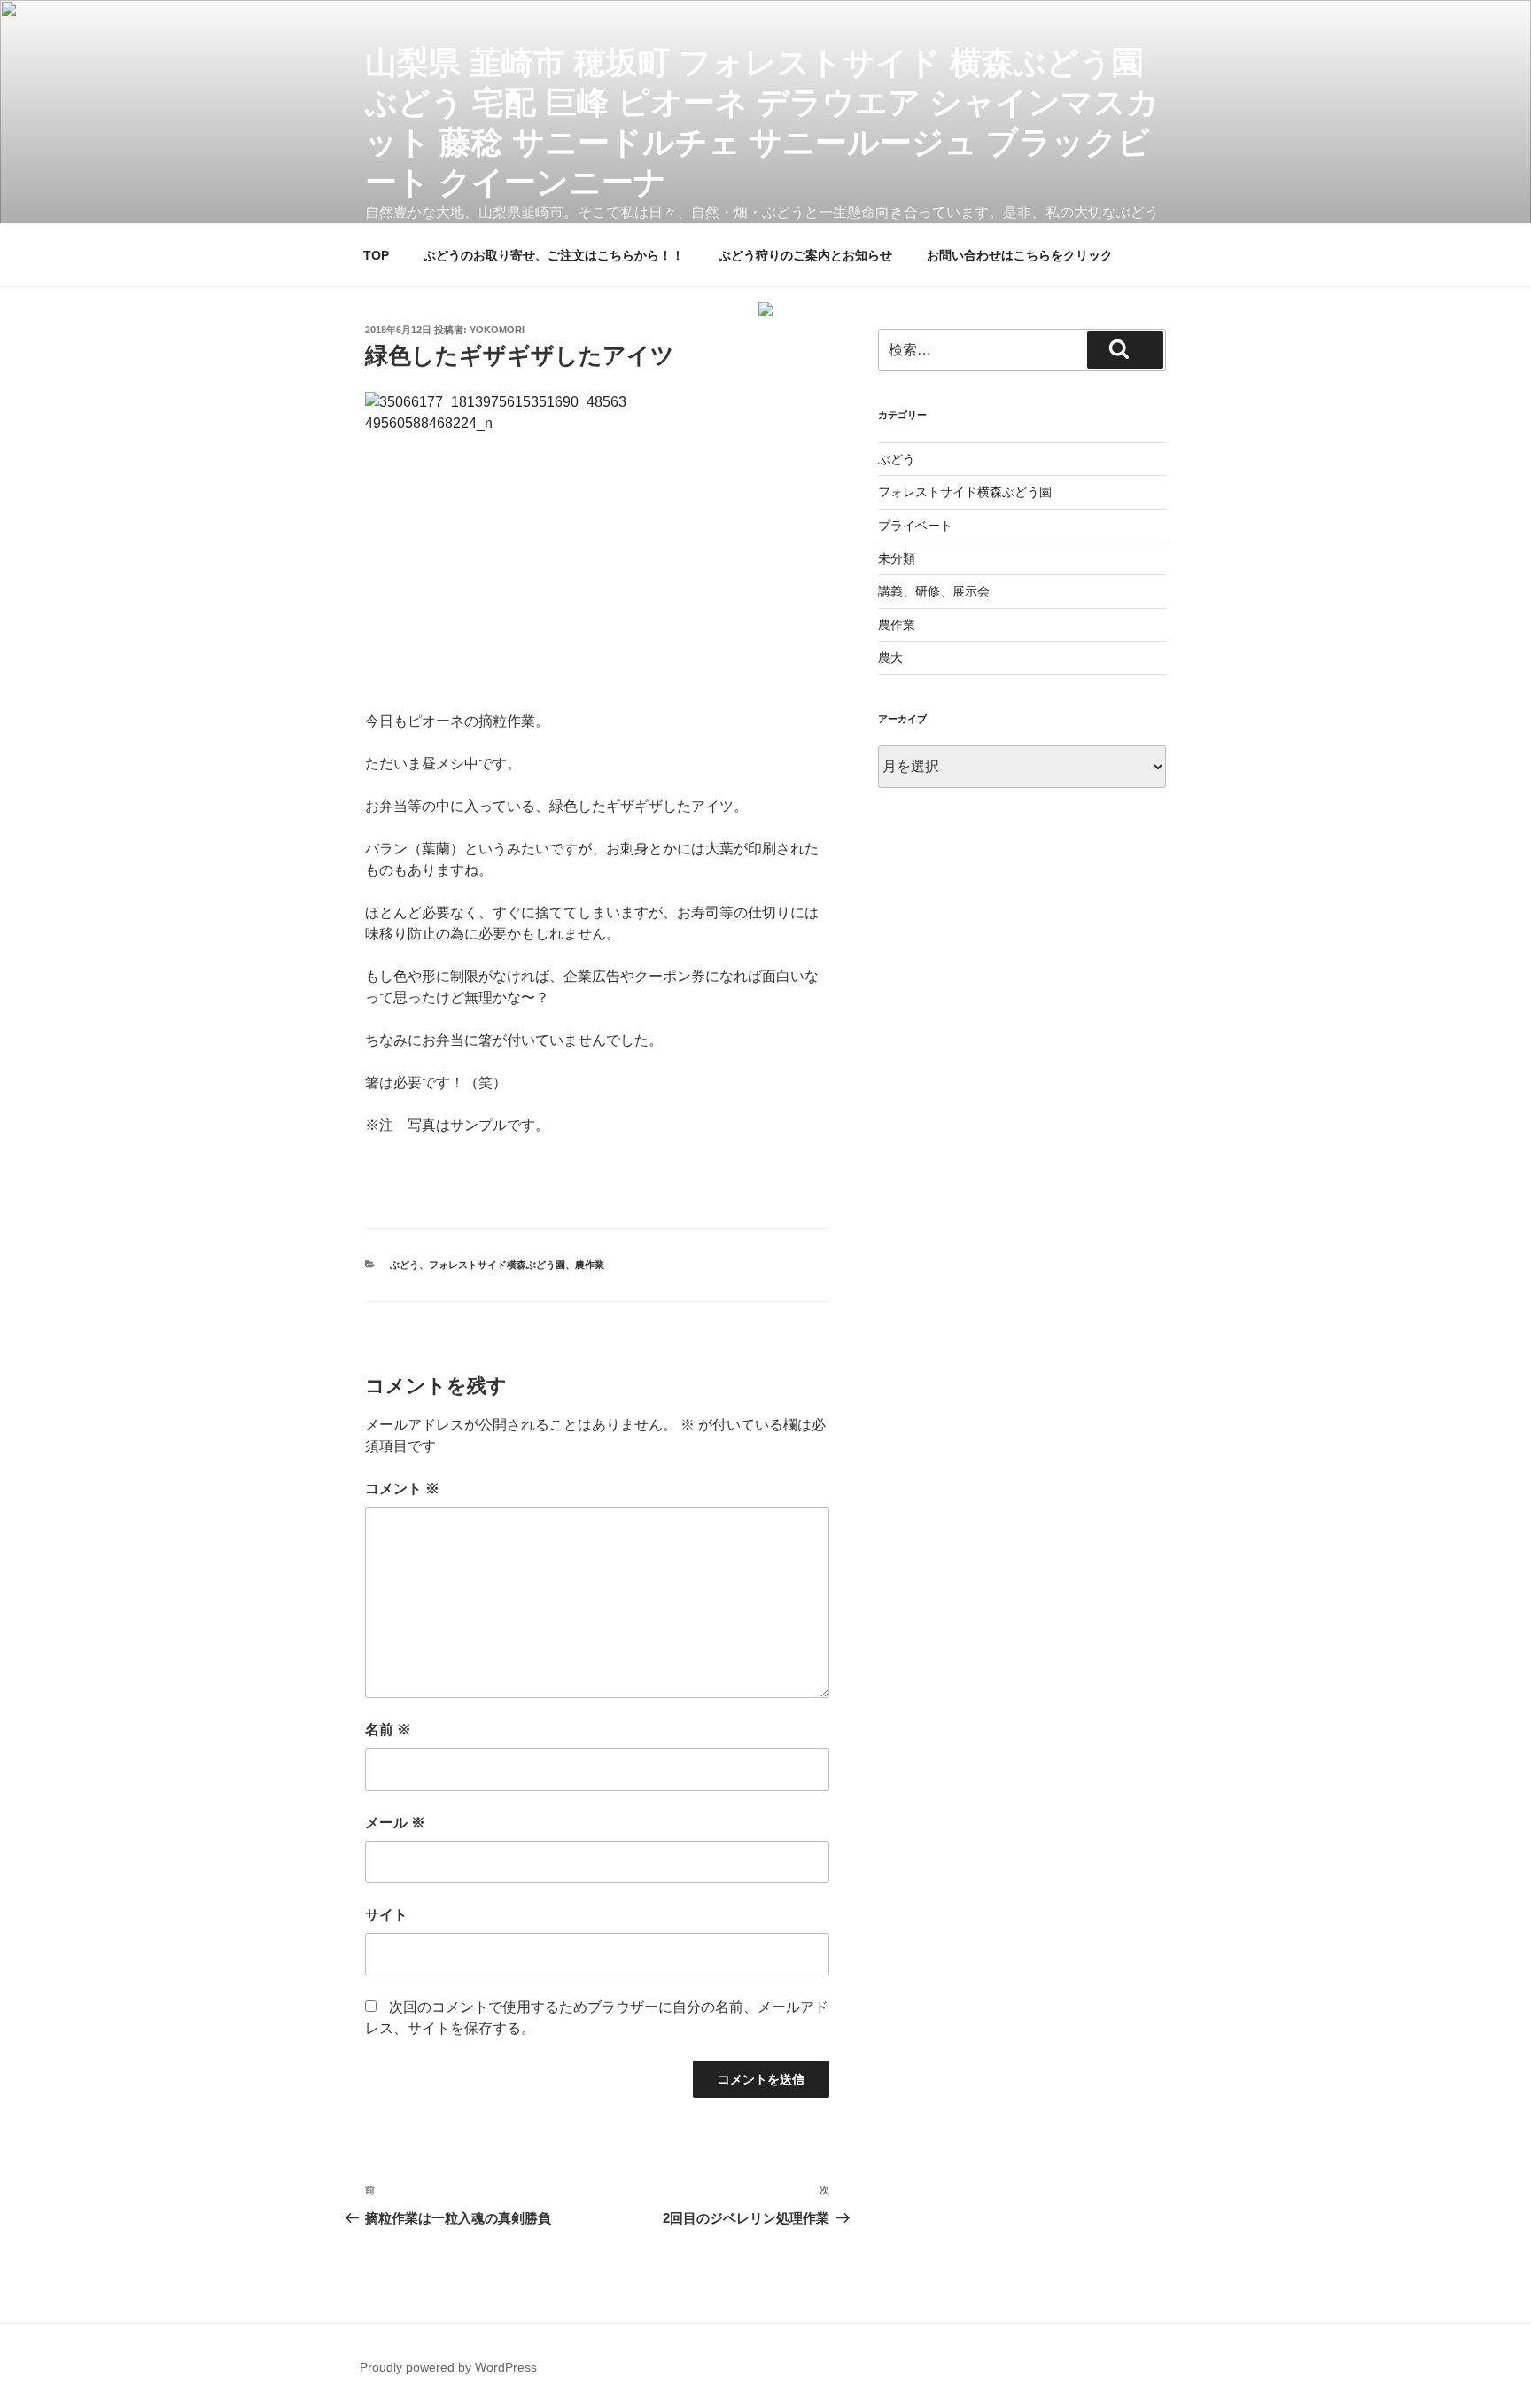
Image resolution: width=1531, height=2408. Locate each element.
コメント (402, 1488)
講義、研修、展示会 (934, 591)
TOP (376, 255)
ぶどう (404, 1265)
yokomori (497, 330)
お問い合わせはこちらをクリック (1020, 255)
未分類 (897, 558)
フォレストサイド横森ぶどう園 (497, 1265)
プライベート (915, 526)
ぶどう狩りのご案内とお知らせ (805, 255)
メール (395, 1823)
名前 (388, 1730)
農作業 (590, 1265)
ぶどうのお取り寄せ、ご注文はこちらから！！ (554, 255)
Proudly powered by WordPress (448, 2367)
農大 (890, 658)
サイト (386, 1915)
